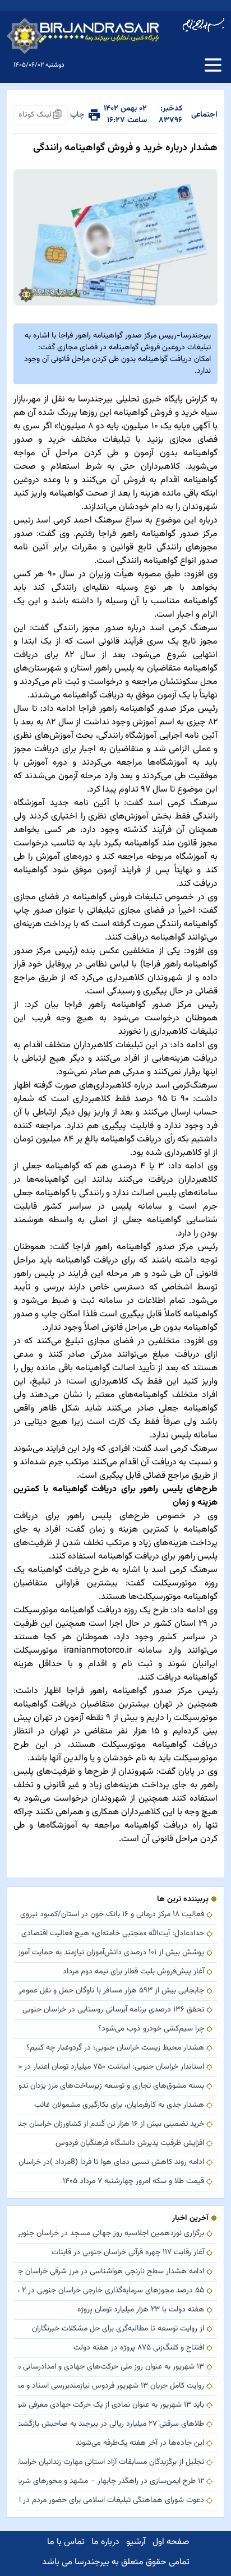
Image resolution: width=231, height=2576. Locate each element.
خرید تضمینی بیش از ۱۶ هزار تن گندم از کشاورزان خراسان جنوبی (111, 2124)
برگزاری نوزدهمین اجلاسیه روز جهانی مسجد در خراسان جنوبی (111, 2234)
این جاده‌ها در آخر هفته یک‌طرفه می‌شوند (140, 2443)
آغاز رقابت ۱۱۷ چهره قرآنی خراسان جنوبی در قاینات (128, 2253)
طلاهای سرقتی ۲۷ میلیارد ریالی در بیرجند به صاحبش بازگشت (111, 2424)
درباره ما (105, 2542)
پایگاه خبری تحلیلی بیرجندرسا (130, 399)
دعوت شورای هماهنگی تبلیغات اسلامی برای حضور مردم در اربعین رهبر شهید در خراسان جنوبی (111, 2501)
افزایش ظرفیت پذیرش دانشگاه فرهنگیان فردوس (130, 2143)
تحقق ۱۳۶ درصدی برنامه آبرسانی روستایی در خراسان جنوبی (113, 2010)
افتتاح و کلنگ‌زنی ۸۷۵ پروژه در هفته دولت (139, 2348)
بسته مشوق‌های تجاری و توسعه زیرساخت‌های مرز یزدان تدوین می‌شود (111, 2086)
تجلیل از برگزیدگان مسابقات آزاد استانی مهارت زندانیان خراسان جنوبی (111, 2462)
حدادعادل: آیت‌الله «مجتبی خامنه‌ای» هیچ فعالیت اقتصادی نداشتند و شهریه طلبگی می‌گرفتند (111, 1934)
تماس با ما (66, 2542)
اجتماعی (204, 115)
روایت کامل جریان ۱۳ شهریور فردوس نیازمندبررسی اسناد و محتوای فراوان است (111, 2386)
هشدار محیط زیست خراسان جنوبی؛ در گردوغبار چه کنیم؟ (115, 2048)
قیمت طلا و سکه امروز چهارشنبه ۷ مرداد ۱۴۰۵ (133, 2182)
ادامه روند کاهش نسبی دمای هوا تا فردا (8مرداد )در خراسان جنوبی (111, 2163)
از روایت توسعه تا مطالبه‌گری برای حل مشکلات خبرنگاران (118, 2329)
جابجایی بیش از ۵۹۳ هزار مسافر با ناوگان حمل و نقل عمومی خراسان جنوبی (111, 1991)
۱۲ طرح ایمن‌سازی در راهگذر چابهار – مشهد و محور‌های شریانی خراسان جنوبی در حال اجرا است (111, 2482)
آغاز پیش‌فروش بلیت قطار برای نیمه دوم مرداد (133, 1972)
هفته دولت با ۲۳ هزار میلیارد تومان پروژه (141, 2310)
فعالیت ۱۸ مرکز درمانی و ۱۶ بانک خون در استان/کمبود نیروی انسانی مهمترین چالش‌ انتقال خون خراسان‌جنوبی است (111, 1915)
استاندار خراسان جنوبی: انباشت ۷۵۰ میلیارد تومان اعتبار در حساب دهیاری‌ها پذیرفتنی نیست (111, 2067)
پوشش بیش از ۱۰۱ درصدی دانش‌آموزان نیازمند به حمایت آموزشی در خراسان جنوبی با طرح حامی (111, 1953)
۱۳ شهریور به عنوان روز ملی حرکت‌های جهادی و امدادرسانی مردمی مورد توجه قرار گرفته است (111, 2367)
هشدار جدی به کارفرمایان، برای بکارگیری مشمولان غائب (119, 2105)
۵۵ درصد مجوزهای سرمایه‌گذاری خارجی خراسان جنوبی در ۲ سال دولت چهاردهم (111, 2291)
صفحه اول (171, 2542)
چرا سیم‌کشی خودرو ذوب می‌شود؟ (151, 2029)
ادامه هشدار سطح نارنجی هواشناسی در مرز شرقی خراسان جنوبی (111, 2272)
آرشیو (136, 2542)
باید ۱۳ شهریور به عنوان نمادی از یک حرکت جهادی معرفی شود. (111, 2405)
